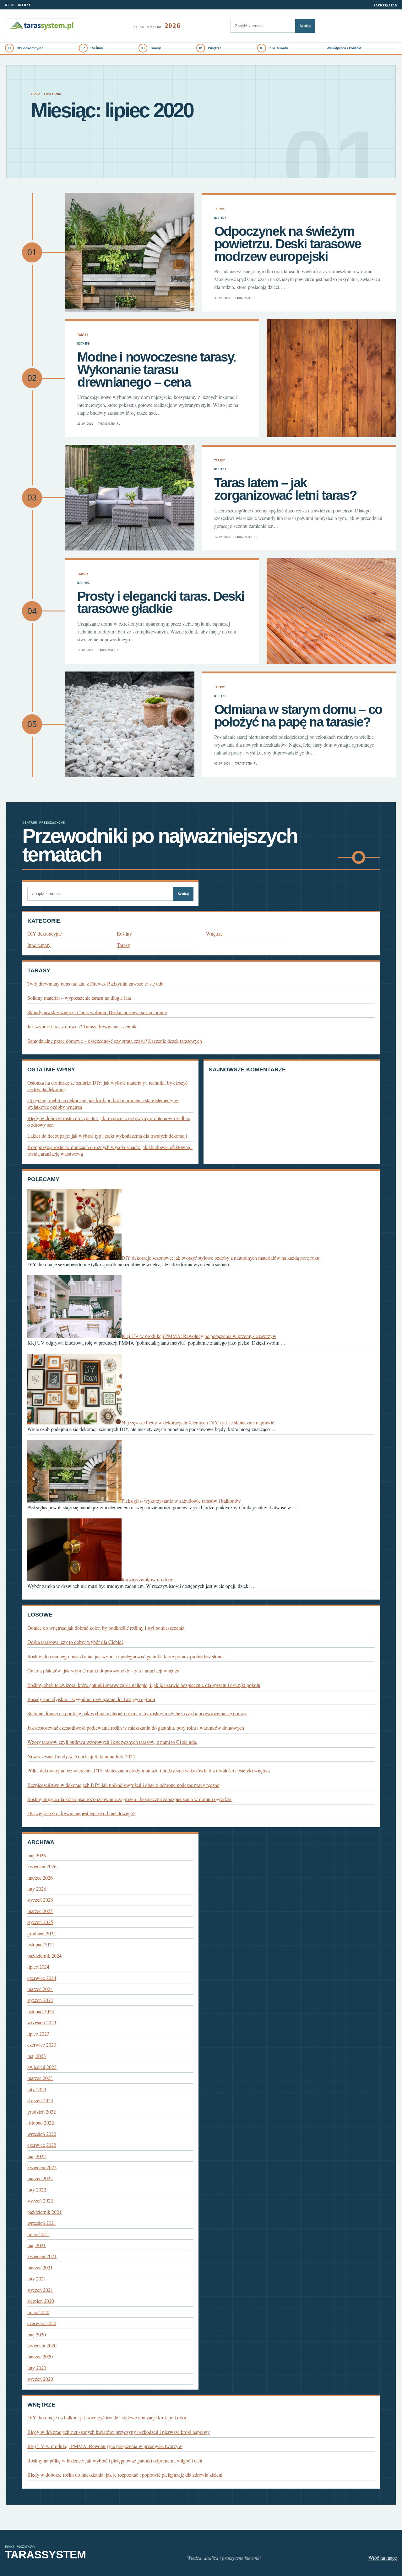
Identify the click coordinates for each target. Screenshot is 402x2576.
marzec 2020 (40, 2356)
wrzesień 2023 (42, 2022)
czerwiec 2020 (42, 2323)
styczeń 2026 (40, 1900)
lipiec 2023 (38, 2034)
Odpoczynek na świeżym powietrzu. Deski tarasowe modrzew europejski (288, 244)
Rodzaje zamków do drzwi (148, 1579)
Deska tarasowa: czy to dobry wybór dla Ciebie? (75, 1642)
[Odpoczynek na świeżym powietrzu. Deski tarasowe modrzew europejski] (130, 252)
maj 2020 (37, 2334)
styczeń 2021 (40, 2290)
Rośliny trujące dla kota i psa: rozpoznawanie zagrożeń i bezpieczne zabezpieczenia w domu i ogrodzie (129, 1799)
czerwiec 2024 (42, 1978)
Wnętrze (215, 48)
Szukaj (305, 26)
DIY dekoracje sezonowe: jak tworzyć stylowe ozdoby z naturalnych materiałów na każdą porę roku (220, 1258)
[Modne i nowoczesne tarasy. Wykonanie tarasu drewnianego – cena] (331, 378)
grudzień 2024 (42, 1933)
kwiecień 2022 (42, 2167)
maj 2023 (37, 2056)
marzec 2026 (40, 1878)
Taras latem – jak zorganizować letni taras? (285, 489)
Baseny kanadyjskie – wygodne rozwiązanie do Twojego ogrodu (91, 1699)
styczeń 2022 (40, 2200)
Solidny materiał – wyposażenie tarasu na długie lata (79, 998)
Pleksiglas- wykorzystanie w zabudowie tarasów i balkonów (181, 1501)
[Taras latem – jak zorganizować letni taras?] (130, 498)
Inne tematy (278, 48)
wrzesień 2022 (42, 2134)
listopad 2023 (41, 2011)
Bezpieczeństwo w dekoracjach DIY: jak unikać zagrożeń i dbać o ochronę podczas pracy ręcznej (124, 1785)
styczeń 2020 (40, 2379)
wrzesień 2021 (42, 2223)
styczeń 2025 (40, 1922)
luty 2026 (37, 1889)
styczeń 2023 (40, 2100)
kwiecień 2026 (42, 1866)
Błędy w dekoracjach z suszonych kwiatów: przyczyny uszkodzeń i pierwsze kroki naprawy (119, 2432)
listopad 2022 (41, 2123)
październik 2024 (44, 1956)
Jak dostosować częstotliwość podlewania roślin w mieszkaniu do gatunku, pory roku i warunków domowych (136, 1728)
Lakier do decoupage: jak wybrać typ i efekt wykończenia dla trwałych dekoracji (107, 1136)
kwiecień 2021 (42, 2256)
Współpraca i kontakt (344, 48)
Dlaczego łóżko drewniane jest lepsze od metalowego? (81, 1813)
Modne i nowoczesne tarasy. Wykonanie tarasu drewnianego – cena (157, 369)
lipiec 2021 (38, 2234)
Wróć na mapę (383, 2558)
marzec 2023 (40, 2078)
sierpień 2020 (41, 2301)
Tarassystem (385, 5)
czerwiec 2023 (42, 2045)
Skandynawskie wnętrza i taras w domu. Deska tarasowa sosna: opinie (97, 1012)
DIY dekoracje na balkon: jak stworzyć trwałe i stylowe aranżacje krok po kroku (107, 2417)
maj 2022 (37, 2156)
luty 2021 (37, 2278)
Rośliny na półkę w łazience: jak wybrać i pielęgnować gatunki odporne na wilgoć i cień (115, 2460)
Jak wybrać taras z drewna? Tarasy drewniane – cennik (82, 1026)
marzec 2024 (40, 1989)
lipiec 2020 (38, 2312)
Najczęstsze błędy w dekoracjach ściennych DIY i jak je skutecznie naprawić (198, 1422)
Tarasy (155, 48)
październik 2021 (44, 2212)
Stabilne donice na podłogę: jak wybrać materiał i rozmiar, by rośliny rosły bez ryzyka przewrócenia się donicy (137, 1713)
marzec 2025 (40, 1911)
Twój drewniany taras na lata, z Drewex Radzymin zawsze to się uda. (96, 984)
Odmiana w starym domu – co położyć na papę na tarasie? (298, 716)
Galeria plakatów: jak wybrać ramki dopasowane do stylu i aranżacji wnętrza (103, 1670)
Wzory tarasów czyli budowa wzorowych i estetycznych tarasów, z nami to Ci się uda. (112, 1742)
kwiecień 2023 (42, 2067)
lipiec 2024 (38, 1967)
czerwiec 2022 (42, 2145)
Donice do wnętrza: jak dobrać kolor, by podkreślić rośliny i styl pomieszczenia (106, 1628)
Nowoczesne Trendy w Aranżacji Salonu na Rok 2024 (81, 1756)
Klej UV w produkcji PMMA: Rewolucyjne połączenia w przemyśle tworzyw (199, 1336)
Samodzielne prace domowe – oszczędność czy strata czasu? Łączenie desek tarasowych (115, 1041)
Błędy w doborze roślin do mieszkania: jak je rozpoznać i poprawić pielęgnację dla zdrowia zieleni (125, 2475)
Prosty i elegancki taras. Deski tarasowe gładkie (161, 603)
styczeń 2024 (40, 2000)
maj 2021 (37, 2245)
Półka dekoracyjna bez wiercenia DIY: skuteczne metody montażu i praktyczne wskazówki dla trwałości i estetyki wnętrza (149, 1770)
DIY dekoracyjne (30, 48)
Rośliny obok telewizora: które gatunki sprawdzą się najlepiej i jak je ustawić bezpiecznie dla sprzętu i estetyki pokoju (144, 1685)
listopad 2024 (41, 1944)
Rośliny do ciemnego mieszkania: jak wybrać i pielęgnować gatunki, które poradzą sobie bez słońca (126, 1656)
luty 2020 (37, 2368)
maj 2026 (37, 1855)
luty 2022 (37, 2189)
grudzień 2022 (42, 2112)
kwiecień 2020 (42, 2345)
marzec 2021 (40, 2267)
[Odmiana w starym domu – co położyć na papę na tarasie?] (130, 724)
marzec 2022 (40, 2178)
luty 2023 (37, 2089)
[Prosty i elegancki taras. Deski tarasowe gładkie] (331, 611)
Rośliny (97, 48)
